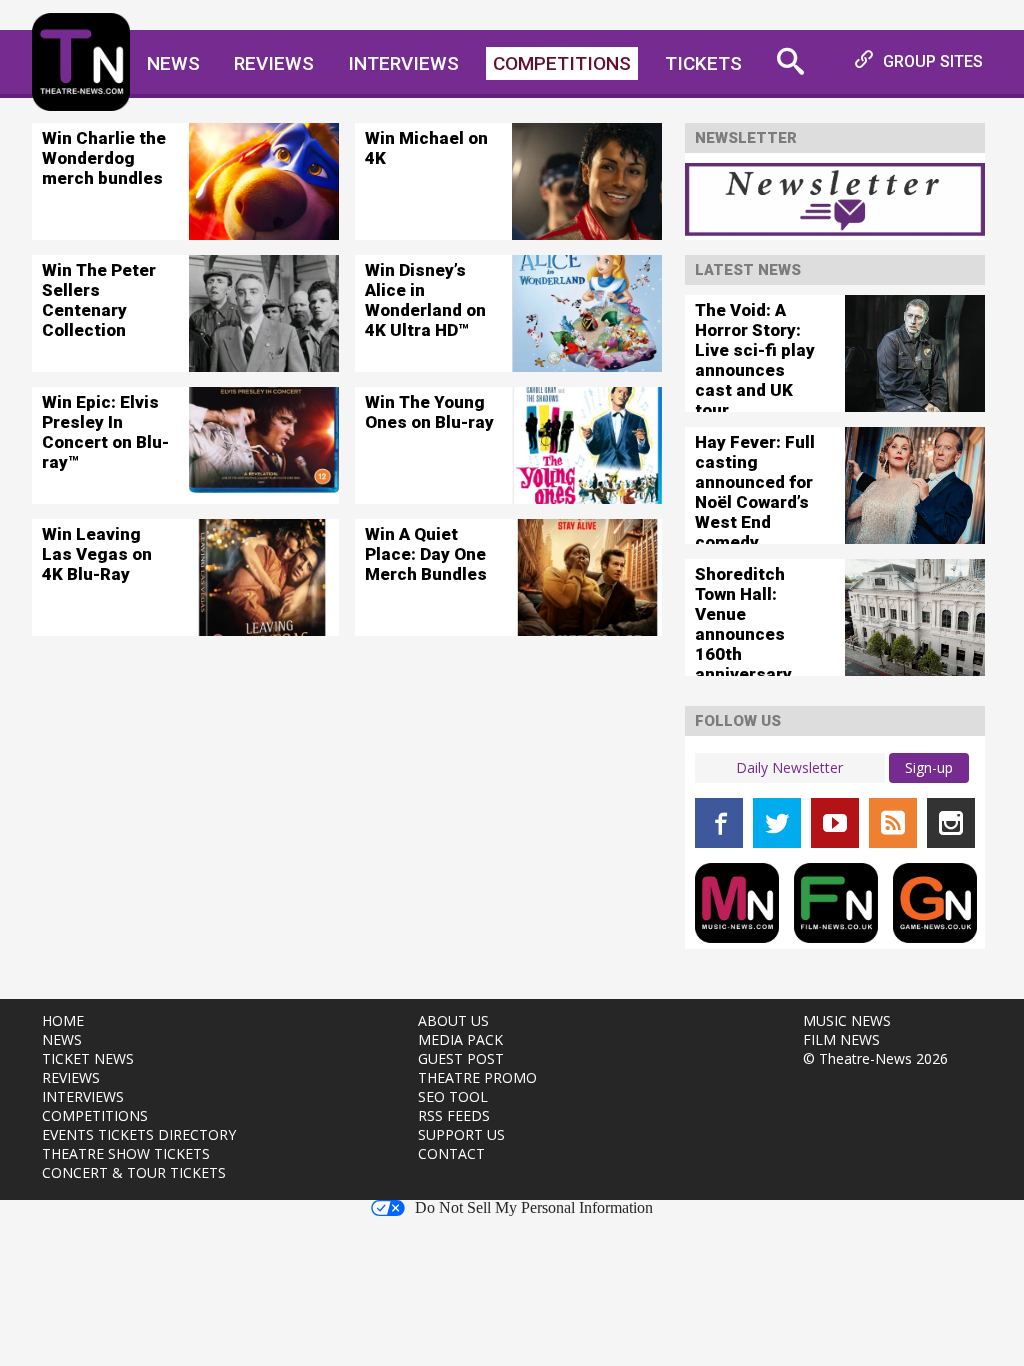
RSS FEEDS (454, 1115)
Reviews (274, 63)
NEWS (62, 1039)
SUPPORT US (461, 1134)
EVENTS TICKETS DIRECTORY (139, 1134)
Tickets (703, 63)
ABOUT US (453, 1020)
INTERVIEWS (83, 1096)
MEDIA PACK (460, 1039)
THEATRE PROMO (477, 1077)
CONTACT (451, 1153)
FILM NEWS (841, 1039)
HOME (63, 1020)
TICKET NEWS (88, 1058)
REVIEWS (71, 1077)
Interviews (403, 63)
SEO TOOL (453, 1096)
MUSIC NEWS (847, 1020)
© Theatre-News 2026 (875, 1058)
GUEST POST (461, 1058)
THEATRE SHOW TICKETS (126, 1153)
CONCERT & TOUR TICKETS (134, 1172)
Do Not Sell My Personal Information (534, 1208)
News (173, 63)
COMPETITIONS (95, 1115)
